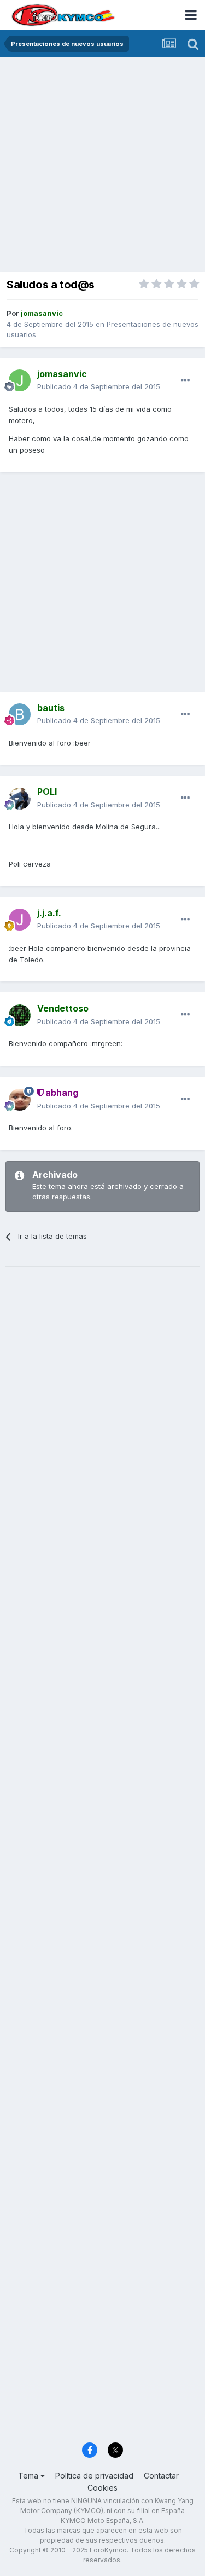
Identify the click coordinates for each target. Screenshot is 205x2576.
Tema (29, 2476)
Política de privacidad (94, 2476)
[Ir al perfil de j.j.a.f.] (20, 920)
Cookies (102, 2488)
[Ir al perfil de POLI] (20, 799)
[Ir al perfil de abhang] (20, 1100)
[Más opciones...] (185, 380)
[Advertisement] (102, 166)
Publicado (99, 386)
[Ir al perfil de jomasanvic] (20, 380)
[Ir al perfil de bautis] (20, 714)
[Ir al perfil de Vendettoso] (20, 1015)
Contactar (161, 2476)
